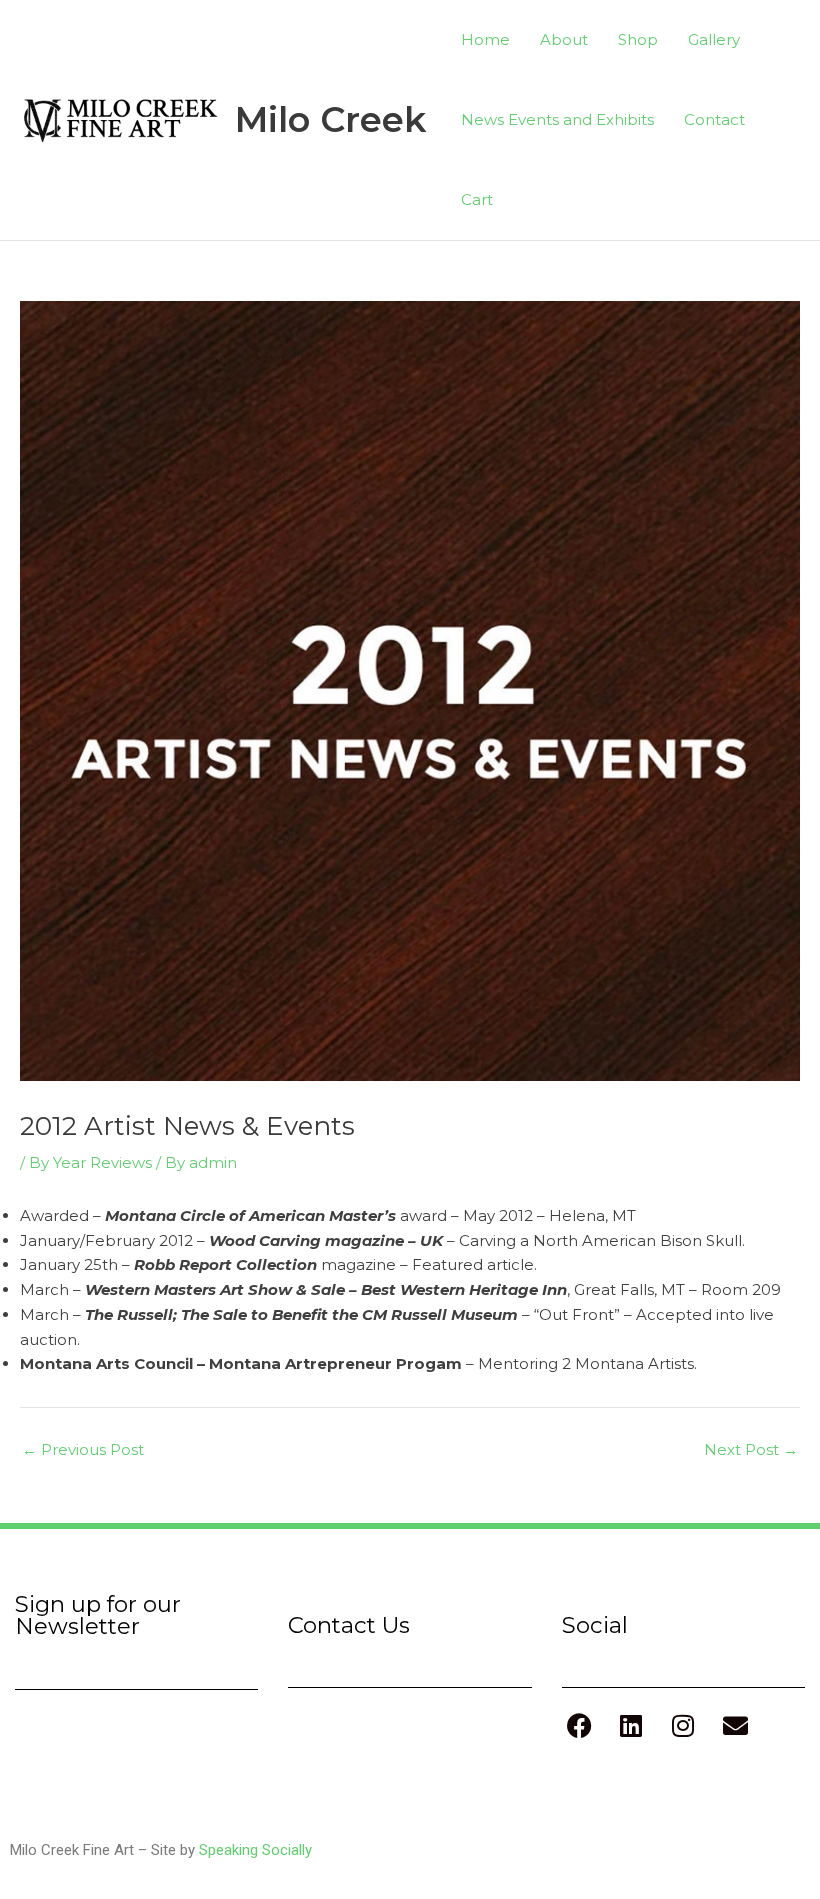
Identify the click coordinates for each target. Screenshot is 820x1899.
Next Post (751, 1449)
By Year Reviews (90, 1162)
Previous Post (83, 1449)
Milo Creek (330, 119)
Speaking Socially (255, 1850)
